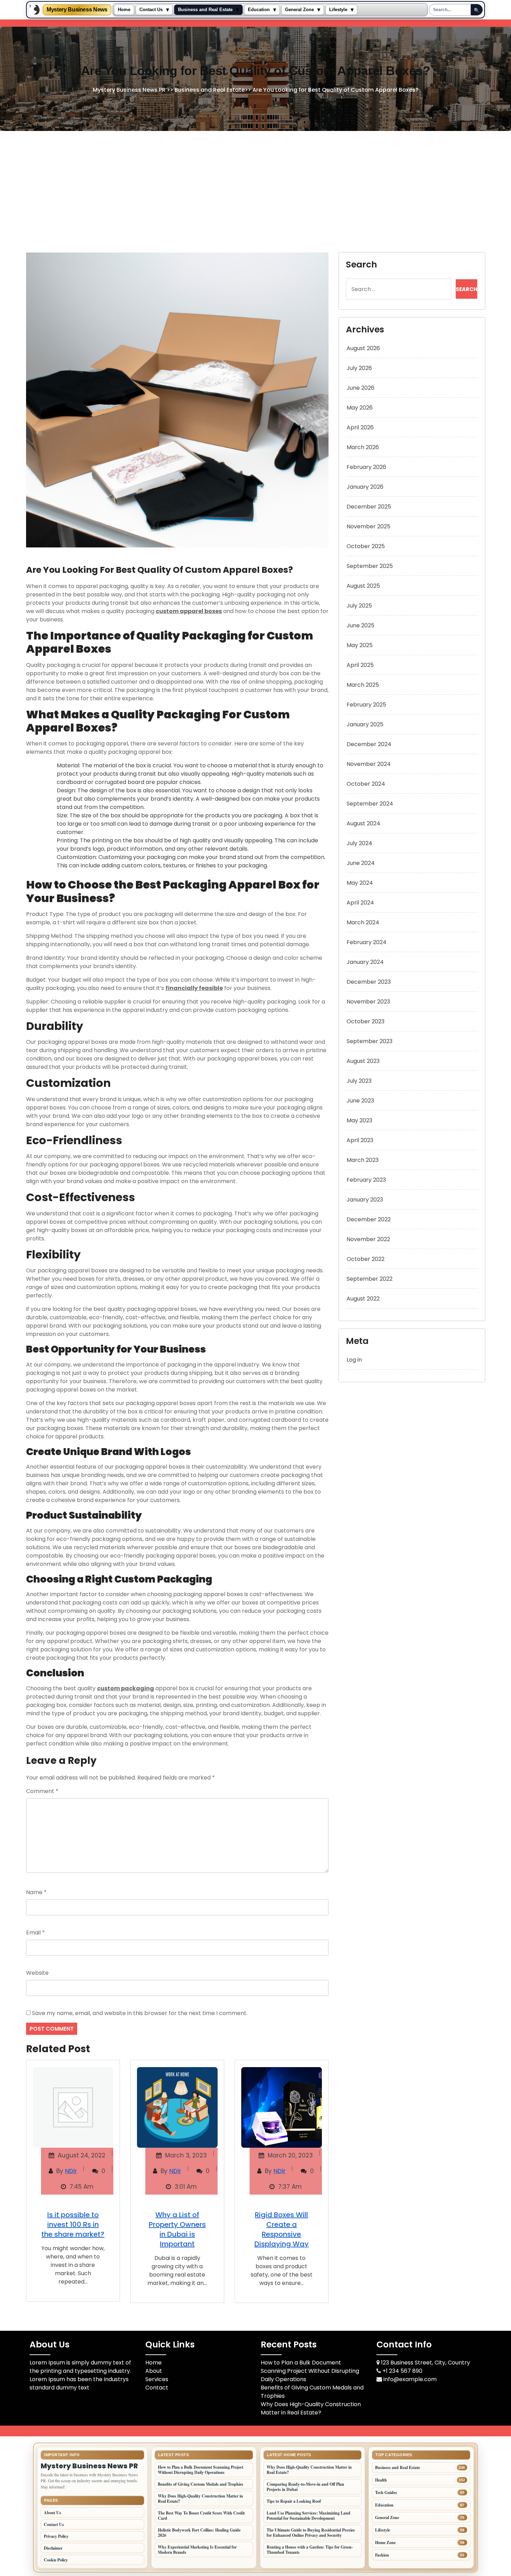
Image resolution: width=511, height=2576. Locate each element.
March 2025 (363, 685)
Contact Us (151, 10)
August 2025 (363, 586)
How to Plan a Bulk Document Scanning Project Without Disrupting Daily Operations (310, 2371)
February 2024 (367, 942)
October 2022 (366, 1259)
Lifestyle (338, 10)
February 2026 (366, 467)
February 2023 (366, 1180)
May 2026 (360, 408)
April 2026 (360, 427)
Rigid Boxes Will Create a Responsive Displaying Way (282, 2229)
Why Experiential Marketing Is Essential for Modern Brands (197, 2550)
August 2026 (363, 348)
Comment (42, 1791)
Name (36, 1892)
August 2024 (363, 823)
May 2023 (359, 1120)
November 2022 (368, 1239)
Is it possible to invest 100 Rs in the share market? (73, 2224)
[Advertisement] (255, 183)
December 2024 (369, 744)
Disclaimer (53, 2548)
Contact (157, 2388)
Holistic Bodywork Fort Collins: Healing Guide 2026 (199, 2533)
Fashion (382, 2555)
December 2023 (369, 982)
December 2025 (369, 507)
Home (124, 10)
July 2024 (359, 843)
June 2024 (361, 863)
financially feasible (194, 988)
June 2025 (360, 625)
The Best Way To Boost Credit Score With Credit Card (201, 2516)
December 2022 (369, 1219)
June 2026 (360, 388)
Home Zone (385, 2542)
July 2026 (359, 368)
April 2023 (360, 1140)
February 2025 (366, 705)
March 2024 (363, 922)
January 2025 (365, 724)
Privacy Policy (56, 2536)
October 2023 (366, 1021)
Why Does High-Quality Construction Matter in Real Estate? (311, 2408)
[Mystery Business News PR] (35, 10)
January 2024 (365, 962)
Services (157, 2379)
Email (35, 1933)
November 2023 (368, 1002)
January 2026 (365, 487)
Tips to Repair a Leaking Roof (294, 2501)
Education (259, 10)
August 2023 (363, 1061)
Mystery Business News (77, 10)
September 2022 (370, 1279)
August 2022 (363, 1299)
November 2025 (368, 526)
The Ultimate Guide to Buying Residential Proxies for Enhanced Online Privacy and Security (311, 2533)
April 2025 (360, 665)
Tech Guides (386, 2492)
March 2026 (363, 447)
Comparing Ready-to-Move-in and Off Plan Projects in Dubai (305, 2487)
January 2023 (365, 1200)
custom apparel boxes (189, 611)
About (154, 2371)
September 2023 (370, 1041)
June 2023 (360, 1101)
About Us (52, 2513)
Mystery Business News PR (129, 90)
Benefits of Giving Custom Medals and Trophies (201, 2484)
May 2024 (360, 883)
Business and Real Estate (205, 10)
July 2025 (359, 606)
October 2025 (366, 546)
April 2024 (360, 903)
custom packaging (125, 1688)
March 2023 (363, 1160)
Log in (354, 1360)
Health (381, 2480)
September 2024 (370, 804)
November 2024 (369, 764)
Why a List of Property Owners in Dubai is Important (177, 2229)
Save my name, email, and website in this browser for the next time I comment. (140, 2013)
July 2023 (359, 1081)
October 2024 (366, 784)
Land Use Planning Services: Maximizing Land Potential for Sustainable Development (309, 2516)
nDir (71, 2171)
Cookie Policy (56, 2560)
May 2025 (360, 645)
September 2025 (370, 566)
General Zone (299, 10)
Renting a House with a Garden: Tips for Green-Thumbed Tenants (310, 2550)
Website (37, 1973)
